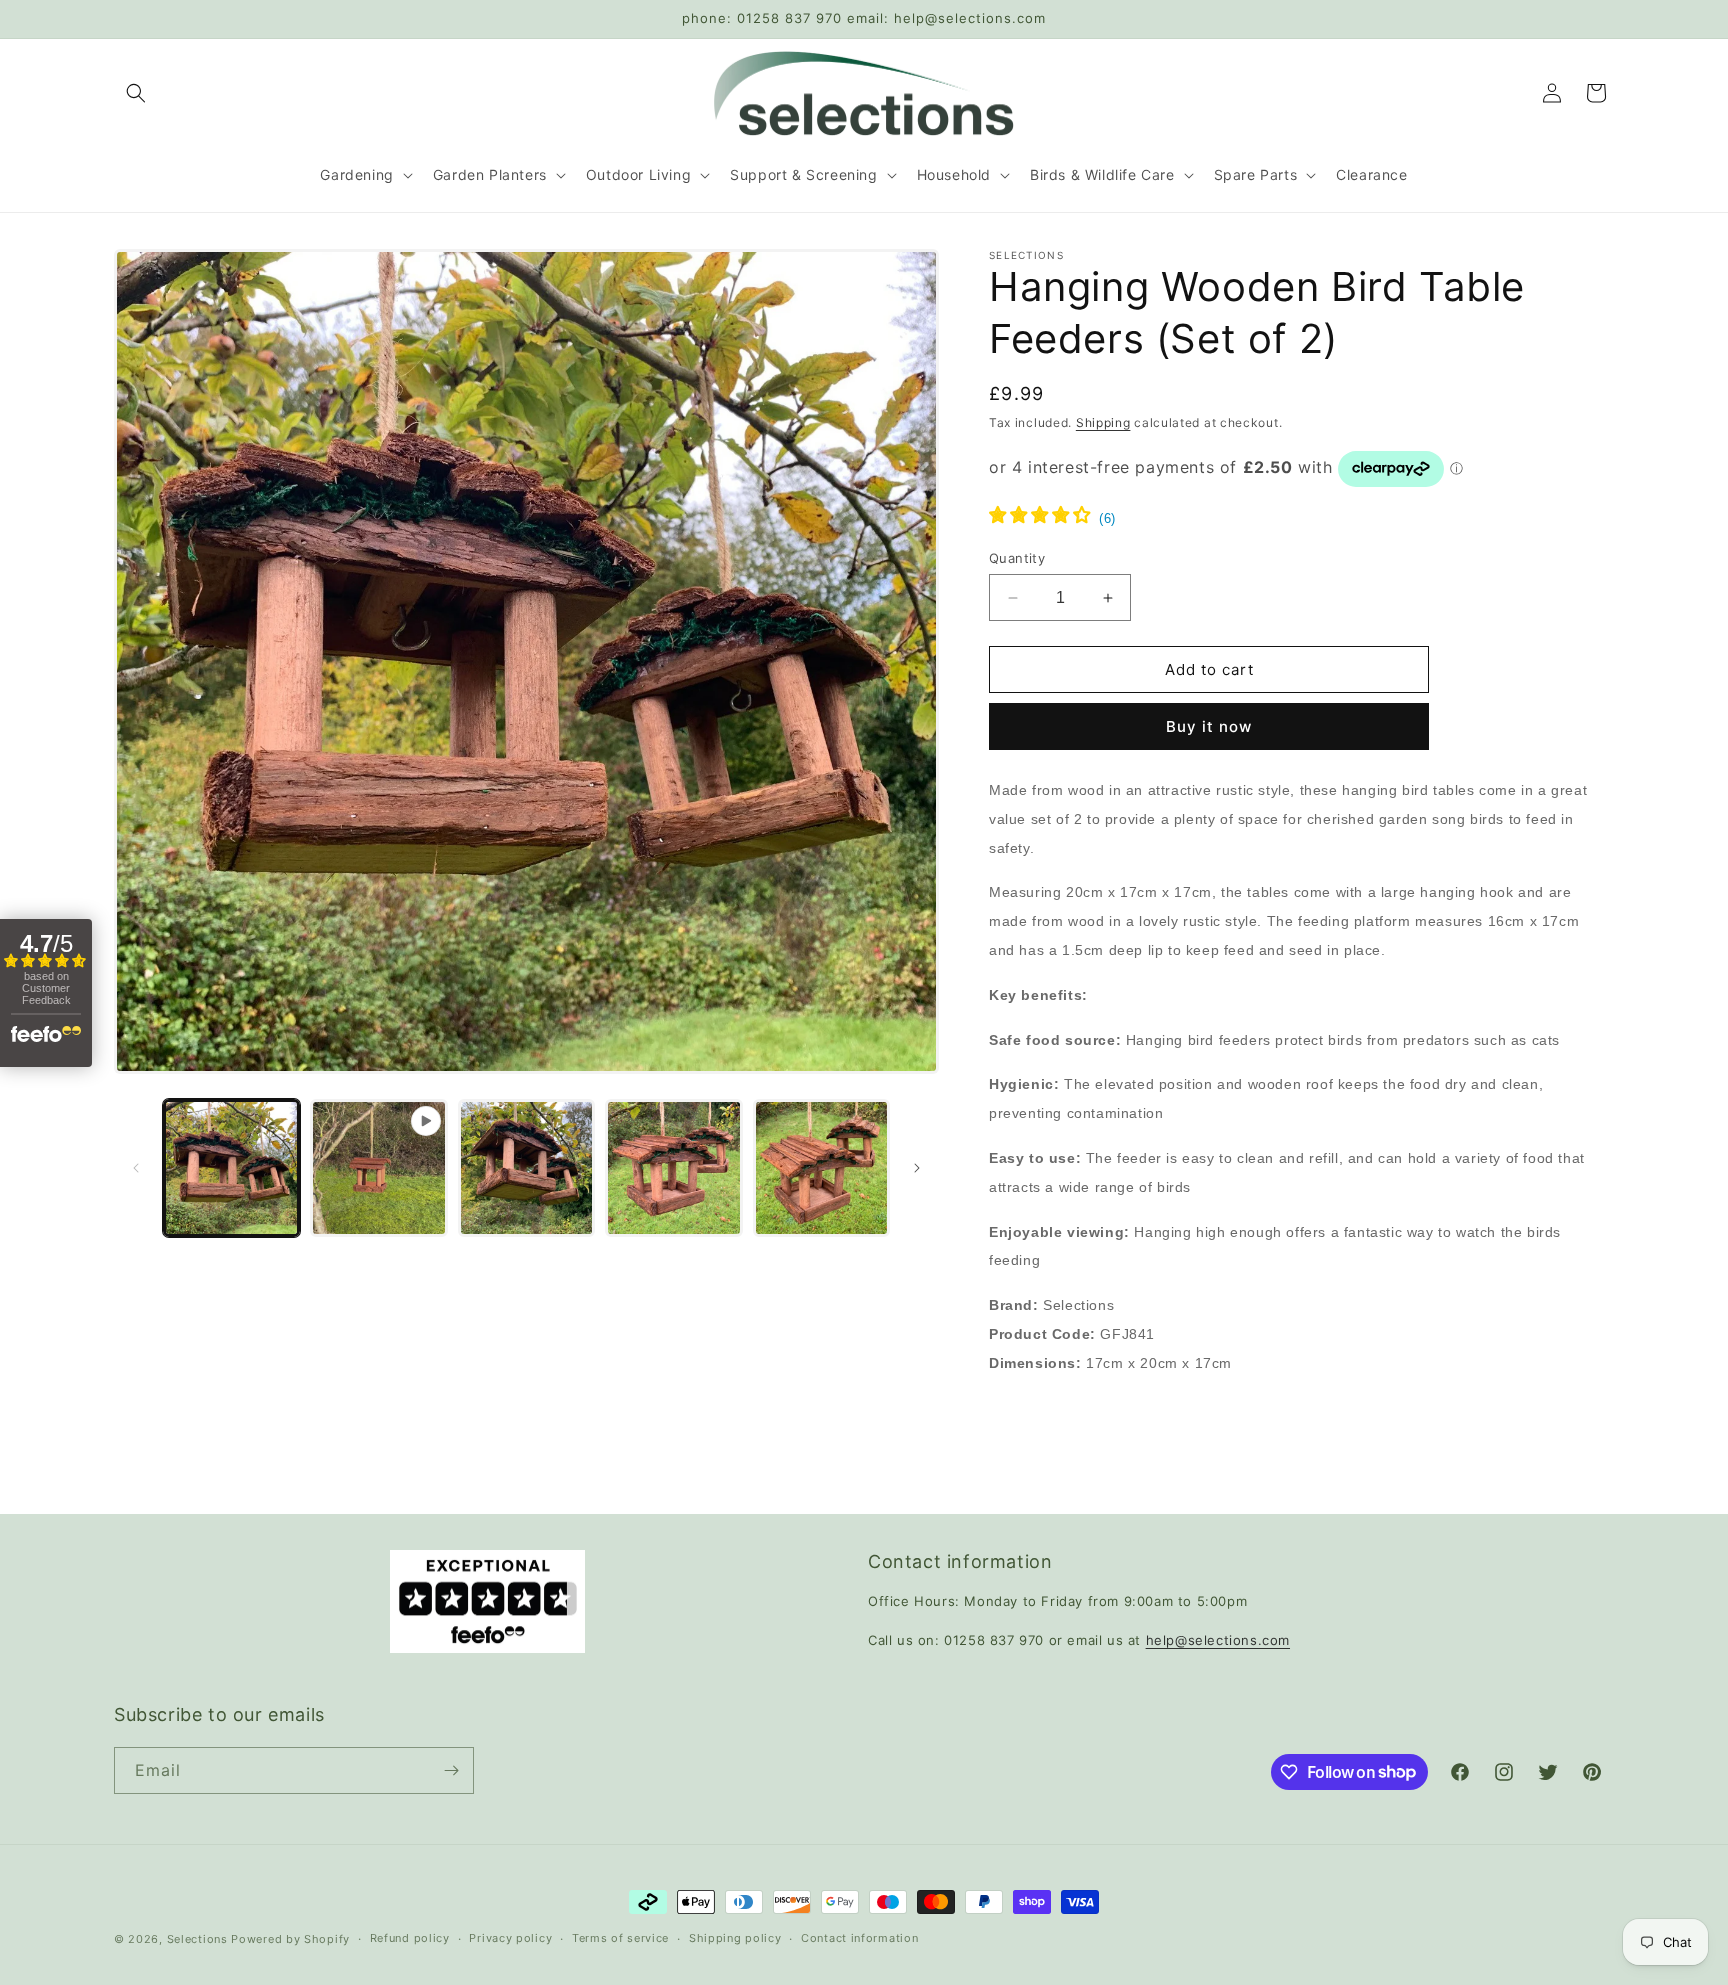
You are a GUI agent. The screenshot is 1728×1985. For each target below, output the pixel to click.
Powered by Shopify (290, 1939)
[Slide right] (917, 1168)
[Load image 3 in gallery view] (673, 1167)
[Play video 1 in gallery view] (378, 1167)
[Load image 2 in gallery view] (526, 1167)
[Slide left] (136, 1168)
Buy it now (1209, 726)
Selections (197, 1939)
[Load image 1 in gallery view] (231, 1167)
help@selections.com (1218, 1640)
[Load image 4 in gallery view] (821, 1167)
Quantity (1017, 558)
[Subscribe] (451, 1770)
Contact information (859, 1938)
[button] (136, 93)
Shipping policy (735, 1938)
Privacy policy (510, 1938)
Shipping (1103, 422)
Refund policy (410, 1938)
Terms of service (620, 1938)
